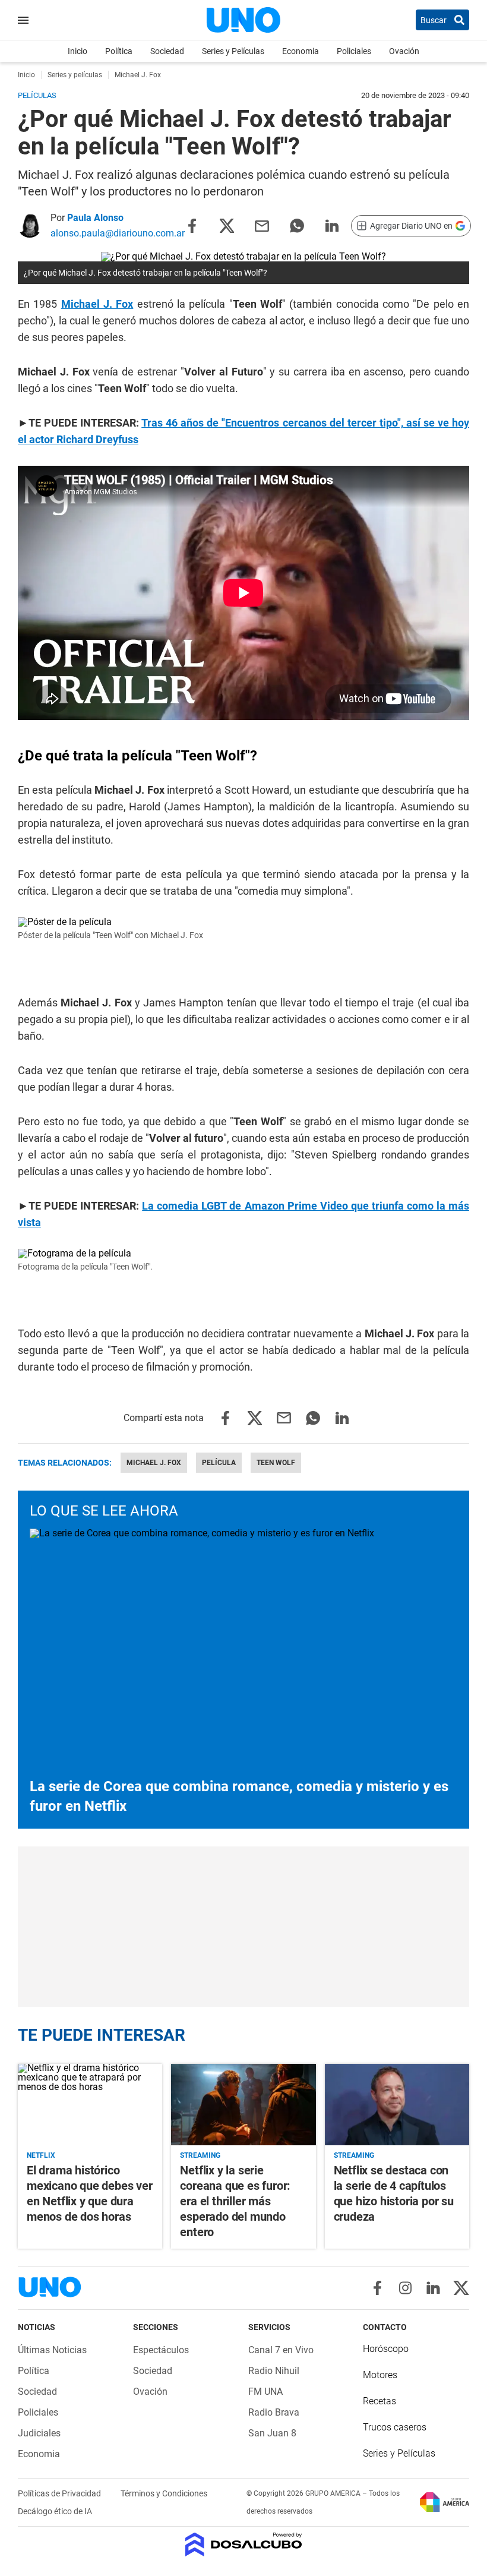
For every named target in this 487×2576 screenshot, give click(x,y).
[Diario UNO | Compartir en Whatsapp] (297, 225)
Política (119, 51)
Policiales (354, 51)
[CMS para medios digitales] (244, 2545)
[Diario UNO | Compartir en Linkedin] (332, 225)
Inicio (78, 51)
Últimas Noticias (52, 2350)
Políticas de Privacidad (60, 2493)
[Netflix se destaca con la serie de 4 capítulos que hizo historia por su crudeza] (397, 2105)
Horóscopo (386, 2349)
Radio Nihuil (274, 2371)
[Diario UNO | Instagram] (405, 2288)
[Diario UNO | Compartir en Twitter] (227, 225)
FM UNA (265, 2392)
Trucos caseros (395, 2427)
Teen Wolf (276, 1463)
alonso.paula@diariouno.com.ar (118, 233)
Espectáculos (161, 2350)
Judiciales (39, 2433)
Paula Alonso (95, 218)
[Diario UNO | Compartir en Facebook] (192, 225)
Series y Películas (233, 51)
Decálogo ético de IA (55, 2511)
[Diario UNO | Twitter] (461, 2288)
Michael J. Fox (154, 1463)
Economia (301, 51)
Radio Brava (274, 2412)
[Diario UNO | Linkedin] (433, 2288)
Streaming (200, 2155)
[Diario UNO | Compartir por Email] (262, 225)
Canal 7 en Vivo (281, 2350)
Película (219, 1463)
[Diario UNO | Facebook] (377, 2288)
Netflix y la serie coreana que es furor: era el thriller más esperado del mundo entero (235, 2201)
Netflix (41, 2155)
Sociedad (167, 51)
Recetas (380, 2401)
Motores (380, 2375)
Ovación (404, 51)
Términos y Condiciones (164, 2493)
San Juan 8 (272, 2433)
